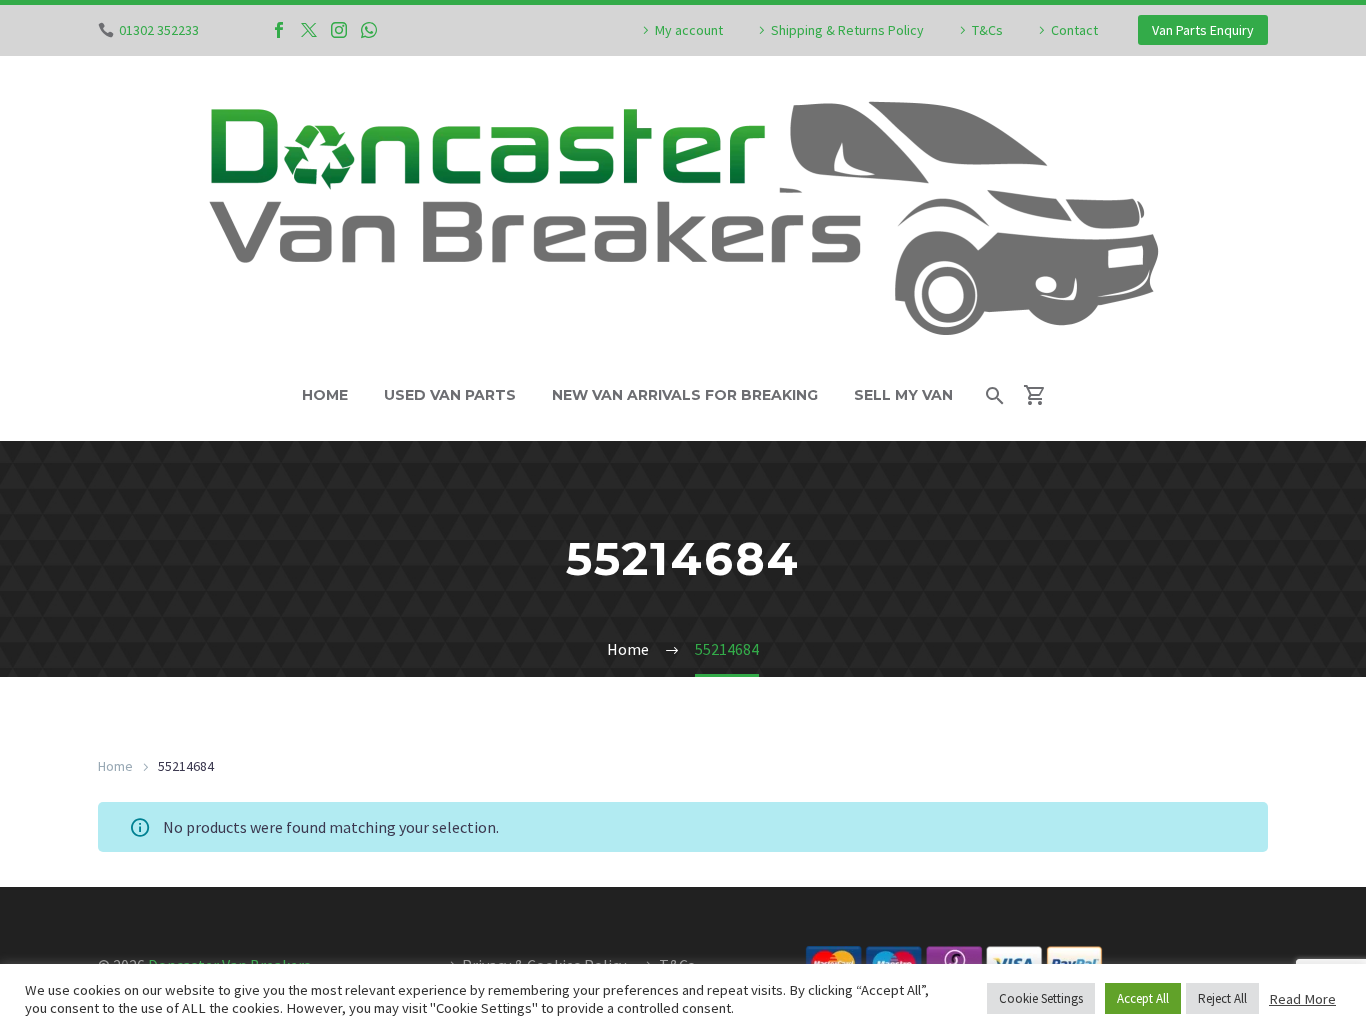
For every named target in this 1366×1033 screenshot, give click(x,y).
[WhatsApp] (369, 30)
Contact (1074, 30)
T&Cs (987, 30)
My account (689, 30)
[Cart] (1043, 395)
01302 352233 (159, 30)
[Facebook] (279, 30)
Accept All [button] (1143, 998)
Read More (1302, 999)
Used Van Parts (450, 395)
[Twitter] (309, 30)
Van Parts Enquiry (1203, 30)
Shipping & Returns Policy (847, 30)
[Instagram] (339, 30)
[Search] (993, 395)
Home (325, 395)
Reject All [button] (1222, 998)
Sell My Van (903, 395)
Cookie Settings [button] (1041, 998)
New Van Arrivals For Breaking (685, 395)
